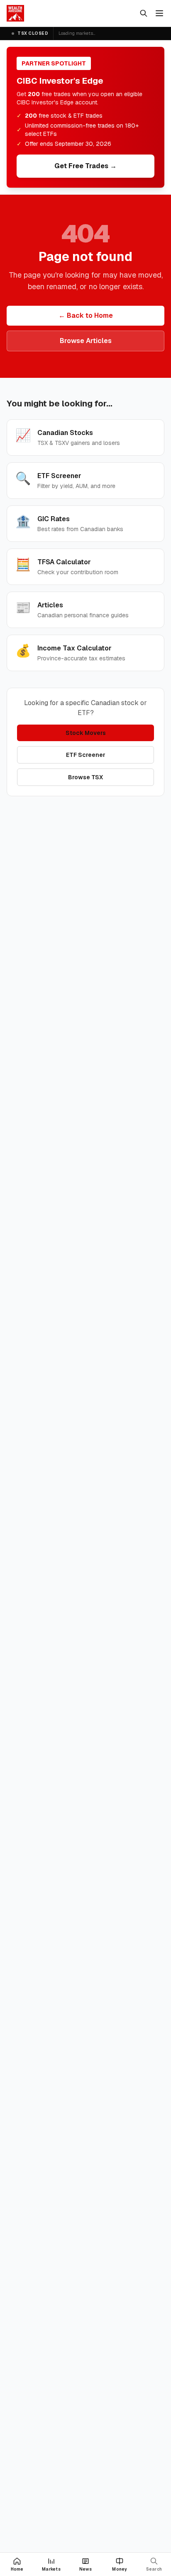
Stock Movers (86, 733)
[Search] (144, 13)
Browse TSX (85, 777)
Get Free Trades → (85, 166)
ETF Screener (86, 755)
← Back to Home (86, 315)
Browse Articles (86, 341)
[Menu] (159, 13)
